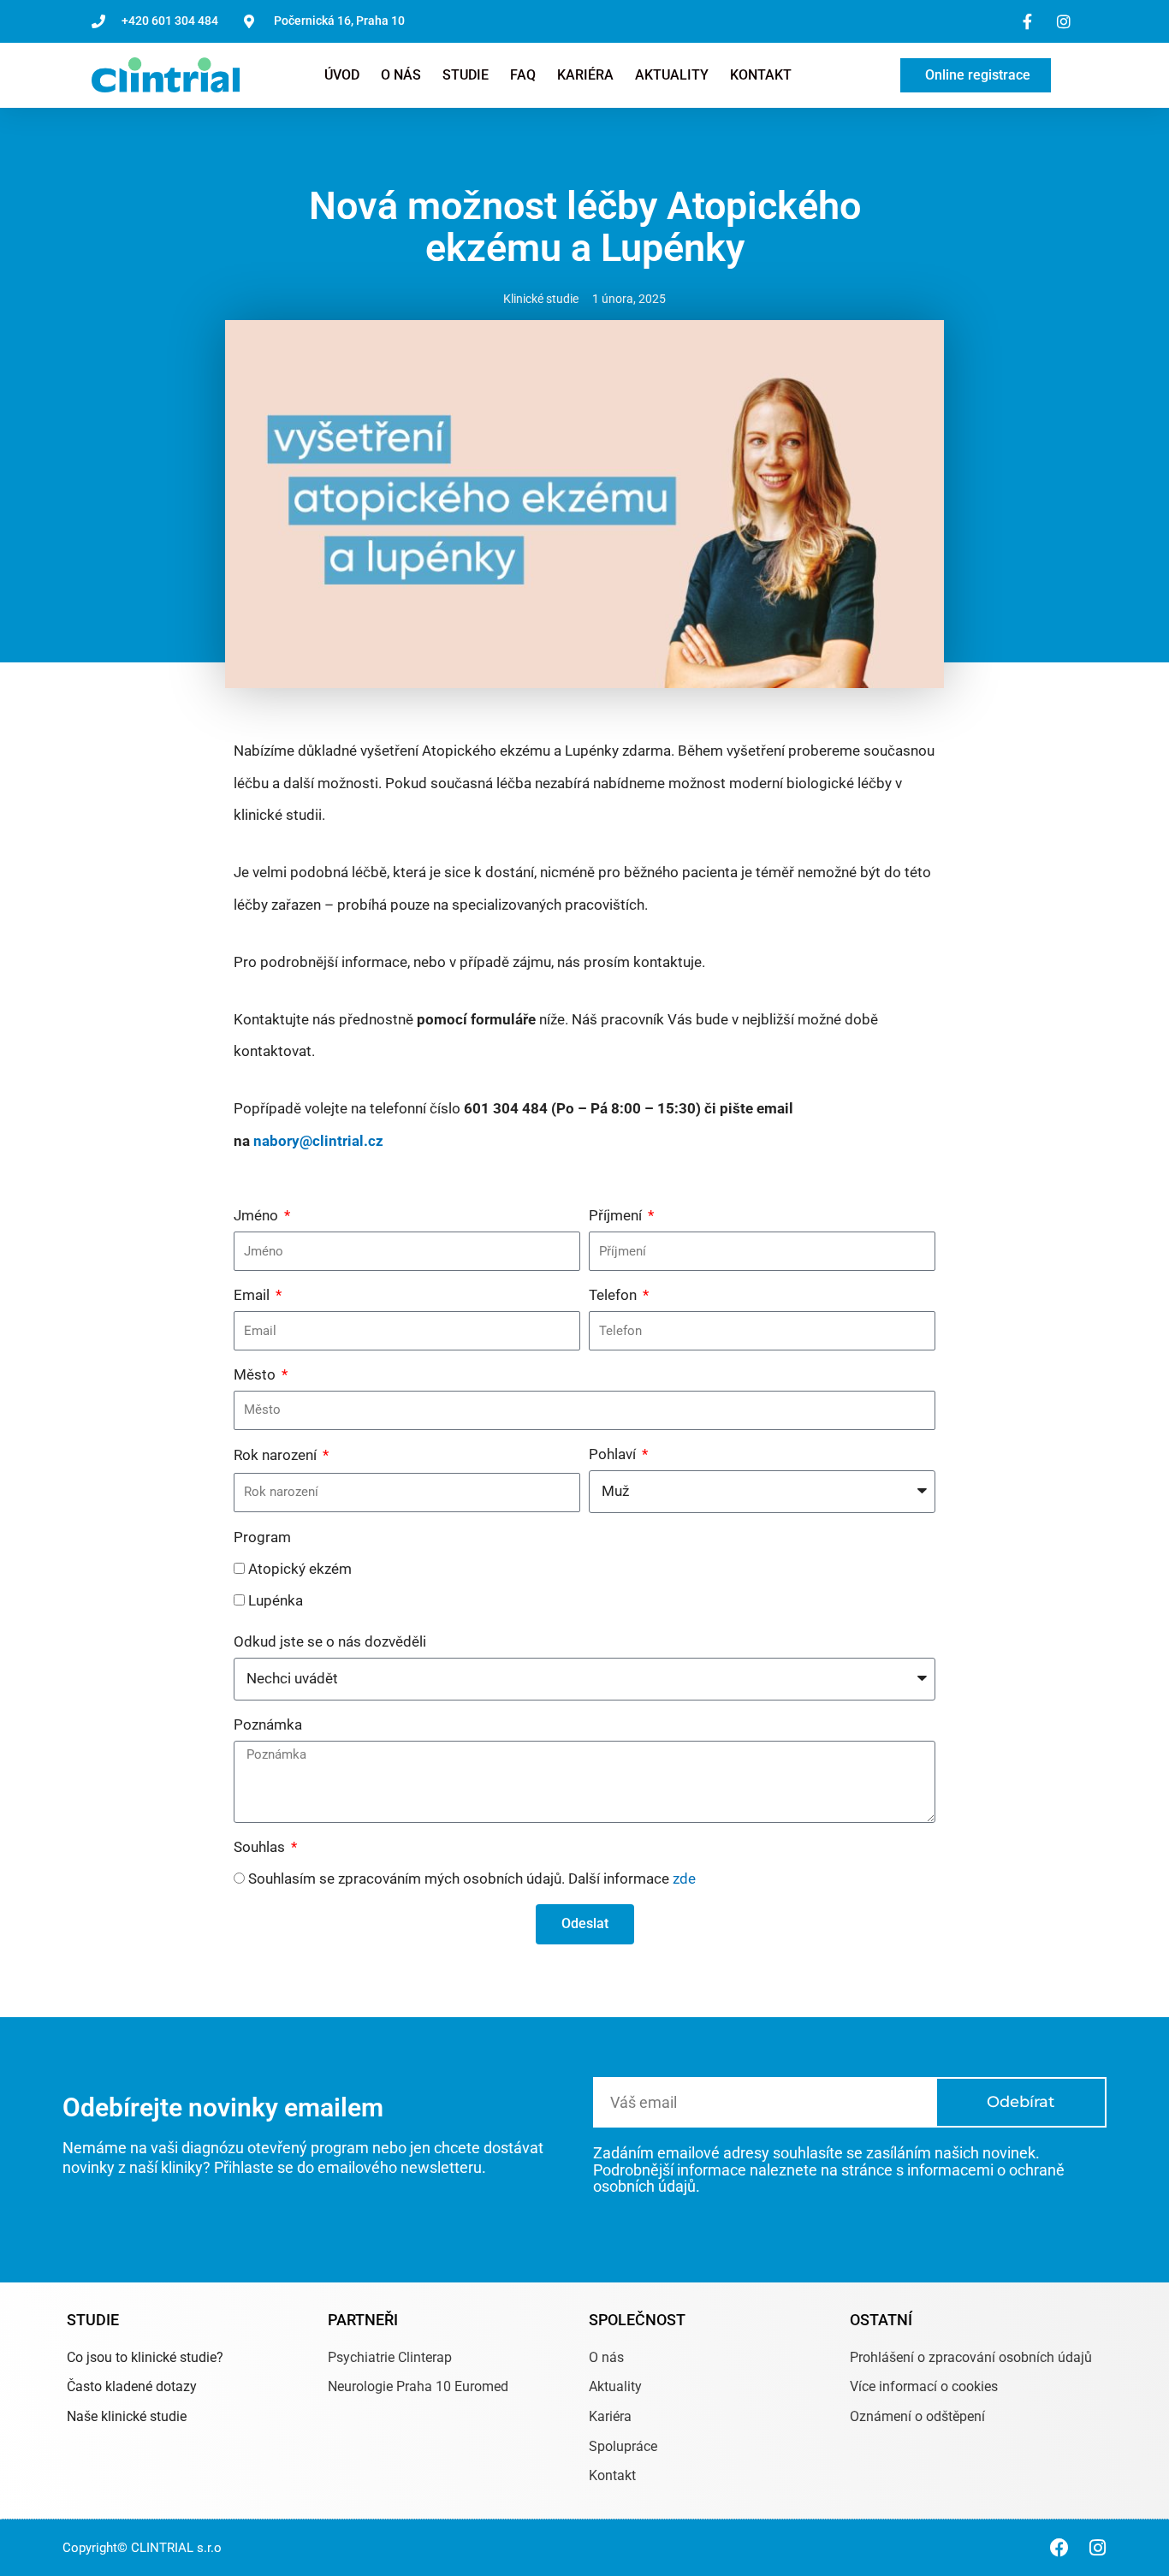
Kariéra (585, 75)
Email (253, 1295)
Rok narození (277, 1455)
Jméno (258, 1215)
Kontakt (761, 75)
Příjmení (617, 1215)
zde (684, 1879)
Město (256, 1374)
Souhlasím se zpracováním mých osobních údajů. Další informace (472, 1879)
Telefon (614, 1295)
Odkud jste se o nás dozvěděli (330, 1641)
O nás (401, 75)
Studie (466, 75)
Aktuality (672, 75)
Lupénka (276, 1600)
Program (262, 1537)
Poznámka (268, 1724)
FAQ (523, 75)
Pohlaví (614, 1454)
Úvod (342, 75)
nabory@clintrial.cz (318, 1141)
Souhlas (261, 1847)
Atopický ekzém (300, 1569)
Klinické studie (541, 299)
